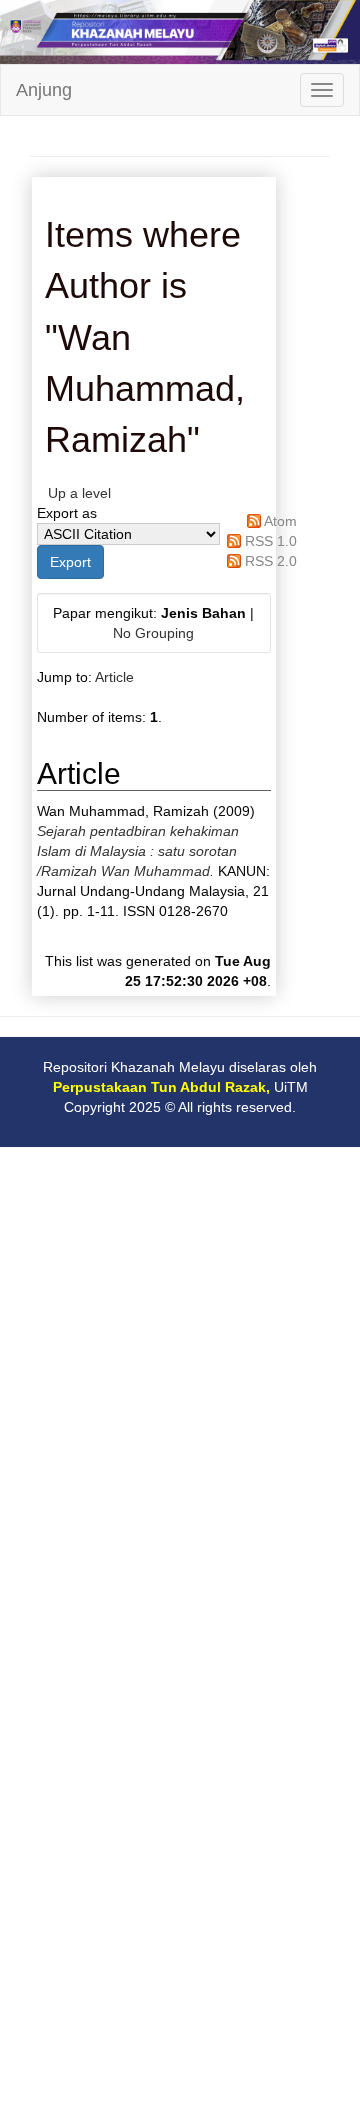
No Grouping (153, 633)
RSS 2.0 (271, 561)
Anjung (44, 90)
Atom (280, 521)
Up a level (79, 493)
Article (114, 677)
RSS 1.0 (271, 541)
